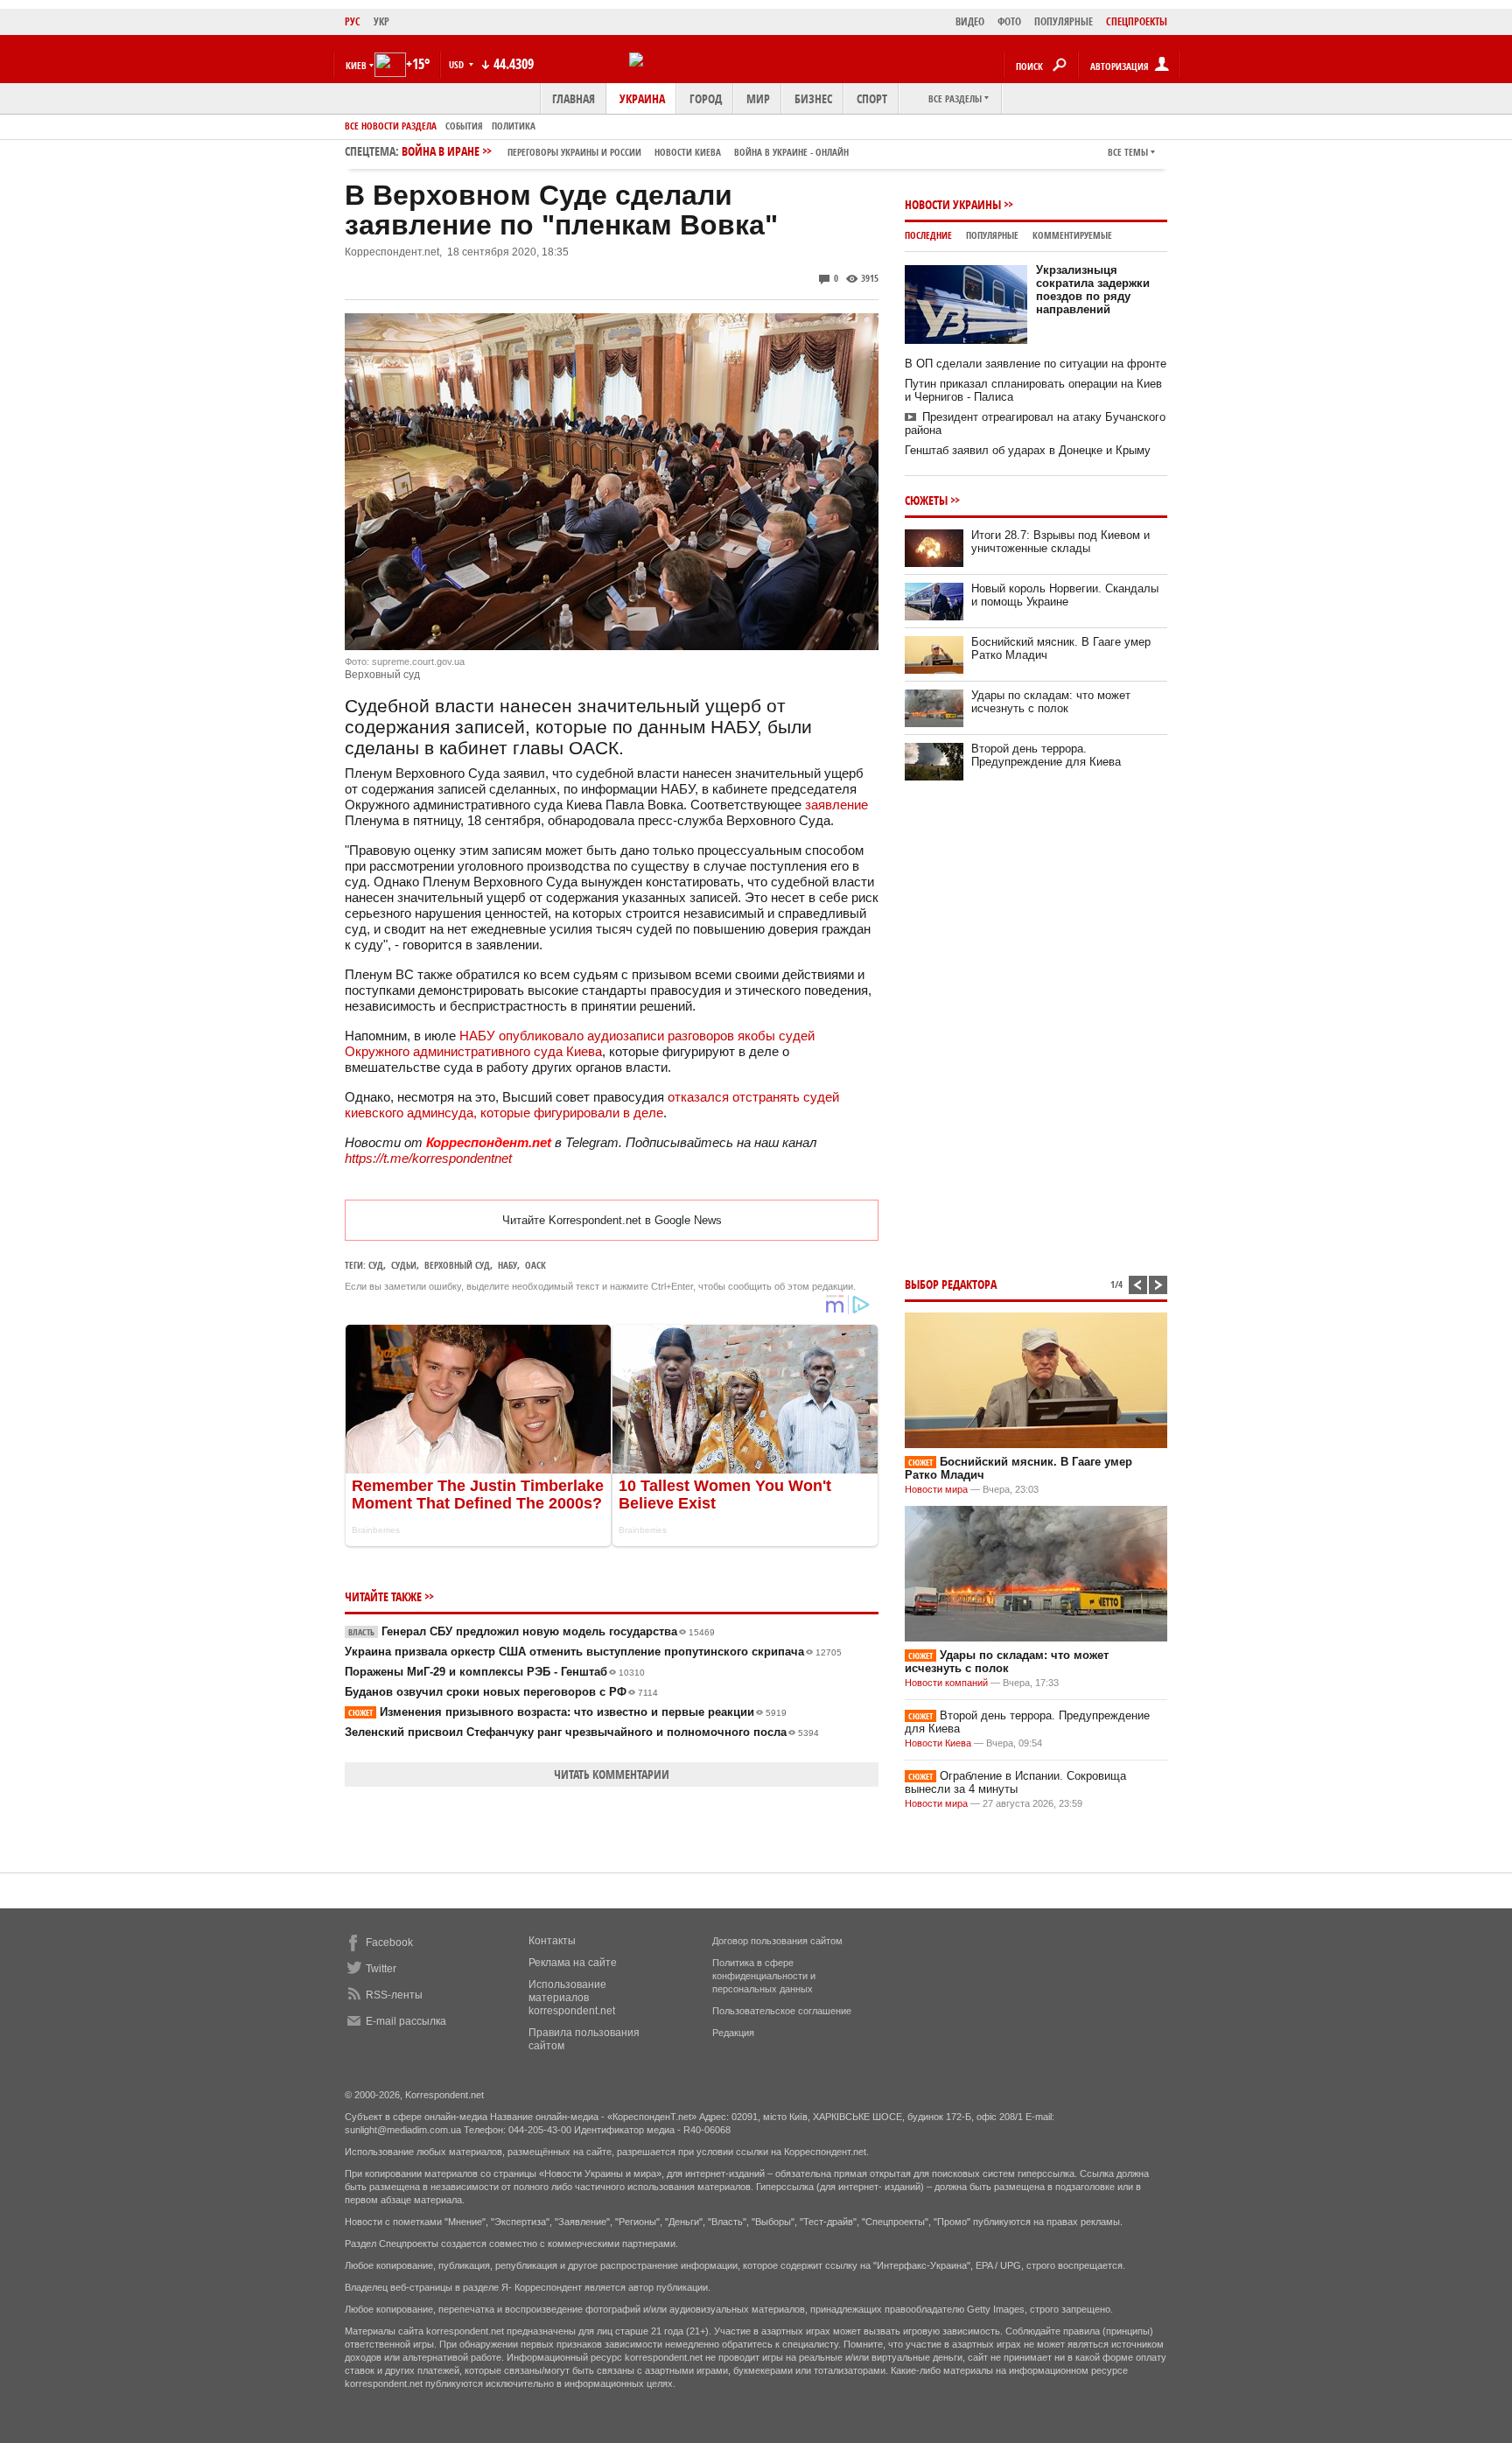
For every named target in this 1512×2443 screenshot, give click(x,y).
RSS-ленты (394, 1995)
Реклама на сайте (573, 1963)
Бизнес (813, 98)
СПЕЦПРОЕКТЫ (1137, 21)
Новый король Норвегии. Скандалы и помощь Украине (1065, 595)
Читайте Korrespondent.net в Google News (612, 1220)
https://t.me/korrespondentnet (428, 1158)
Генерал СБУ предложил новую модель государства (532, 1631)
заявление (836, 805)
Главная (574, 98)
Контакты (552, 1941)
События (464, 126)
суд (376, 1265)
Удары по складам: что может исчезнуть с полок (1051, 702)
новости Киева (688, 152)
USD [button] (458, 64)
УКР (381, 21)
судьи (404, 1265)
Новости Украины (953, 204)
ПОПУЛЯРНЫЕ (1064, 21)
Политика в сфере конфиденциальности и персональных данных (764, 1976)
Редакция (733, 2033)
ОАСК (535, 1265)
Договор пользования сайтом (777, 1941)
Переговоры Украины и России (574, 152)
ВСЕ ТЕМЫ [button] (1128, 152)
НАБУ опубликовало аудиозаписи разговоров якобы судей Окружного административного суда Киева (580, 1043)
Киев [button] (356, 65)
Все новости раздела (391, 126)
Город (706, 98)
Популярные (992, 235)
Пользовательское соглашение (782, 2011)
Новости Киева (938, 1743)
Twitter (381, 1969)
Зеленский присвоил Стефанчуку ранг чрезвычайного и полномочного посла (582, 1732)
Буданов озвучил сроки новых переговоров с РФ (501, 1692)
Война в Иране (625, 151)
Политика (514, 126)
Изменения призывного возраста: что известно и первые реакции (567, 1712)
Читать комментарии (612, 1774)
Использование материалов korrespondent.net (572, 1998)
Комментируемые (1072, 235)
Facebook (389, 1942)
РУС (353, 21)
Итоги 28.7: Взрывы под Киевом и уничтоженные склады (1060, 542)
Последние (928, 235)
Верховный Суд (457, 1265)
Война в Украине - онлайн (791, 152)
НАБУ (507, 1265)
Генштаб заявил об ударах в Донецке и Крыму (1028, 450)
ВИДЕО (970, 21)
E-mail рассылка (406, 2021)
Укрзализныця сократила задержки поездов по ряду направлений (1093, 290)
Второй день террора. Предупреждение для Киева (1046, 755)
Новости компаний (946, 1683)
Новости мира (936, 1489)
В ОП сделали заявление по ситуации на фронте (1036, 364)
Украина (642, 98)
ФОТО (1009, 21)
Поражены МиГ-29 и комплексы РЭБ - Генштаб (495, 1672)
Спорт (872, 98)
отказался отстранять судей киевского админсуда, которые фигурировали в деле (592, 1105)
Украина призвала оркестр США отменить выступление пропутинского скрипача (593, 1652)
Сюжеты (926, 500)
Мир (758, 98)
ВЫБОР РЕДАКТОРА (951, 1284)
